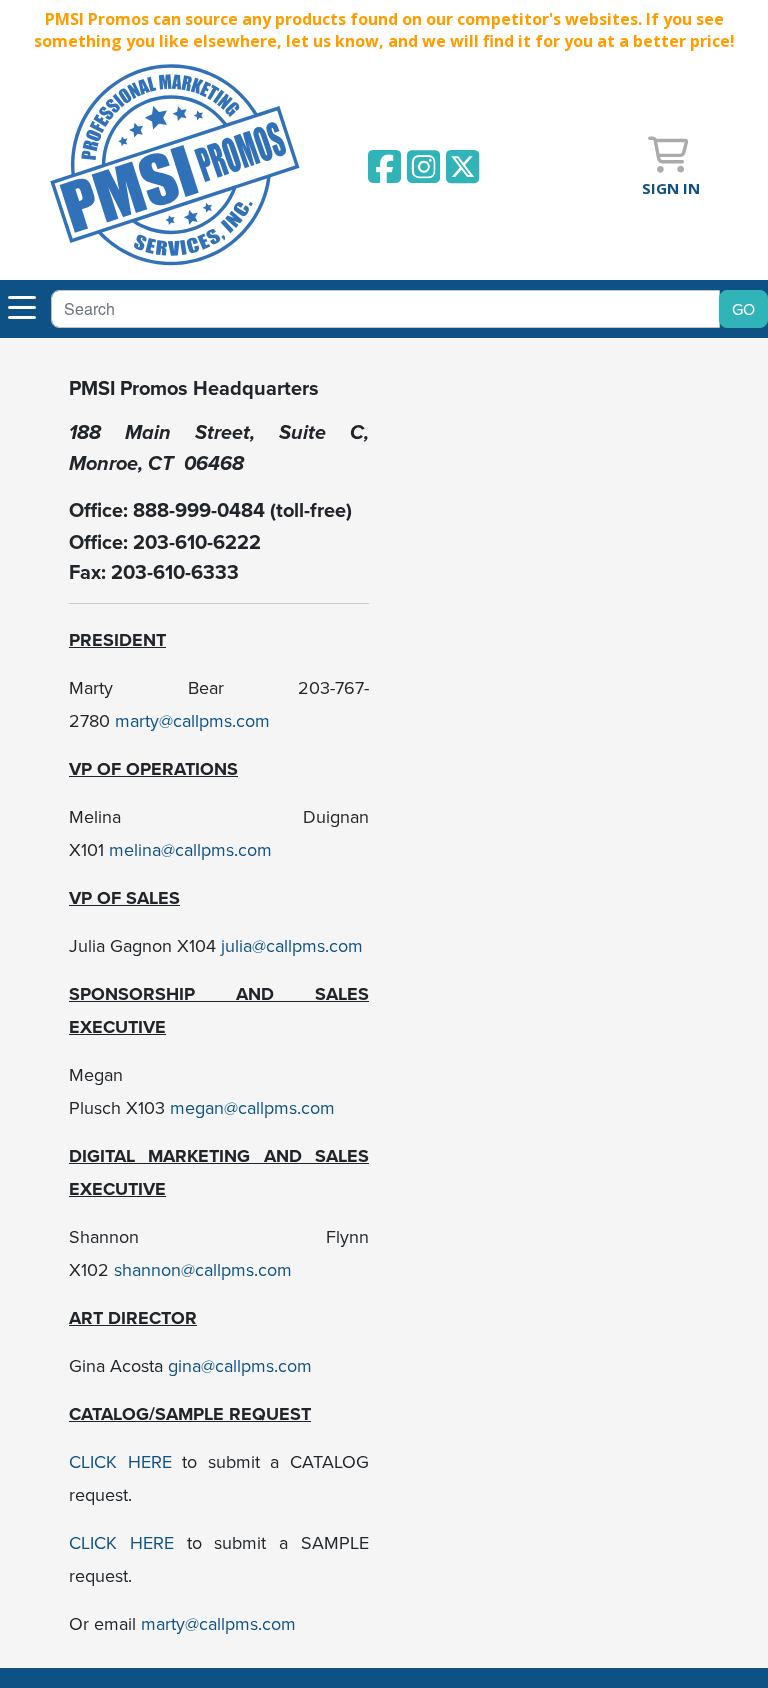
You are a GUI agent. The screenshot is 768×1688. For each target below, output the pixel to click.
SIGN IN (671, 188)
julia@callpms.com (292, 945)
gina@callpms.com (242, 1365)
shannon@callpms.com (203, 1269)
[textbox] (385, 309)
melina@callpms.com (190, 849)
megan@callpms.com (252, 1107)
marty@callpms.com (192, 720)
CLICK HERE (120, 1461)
